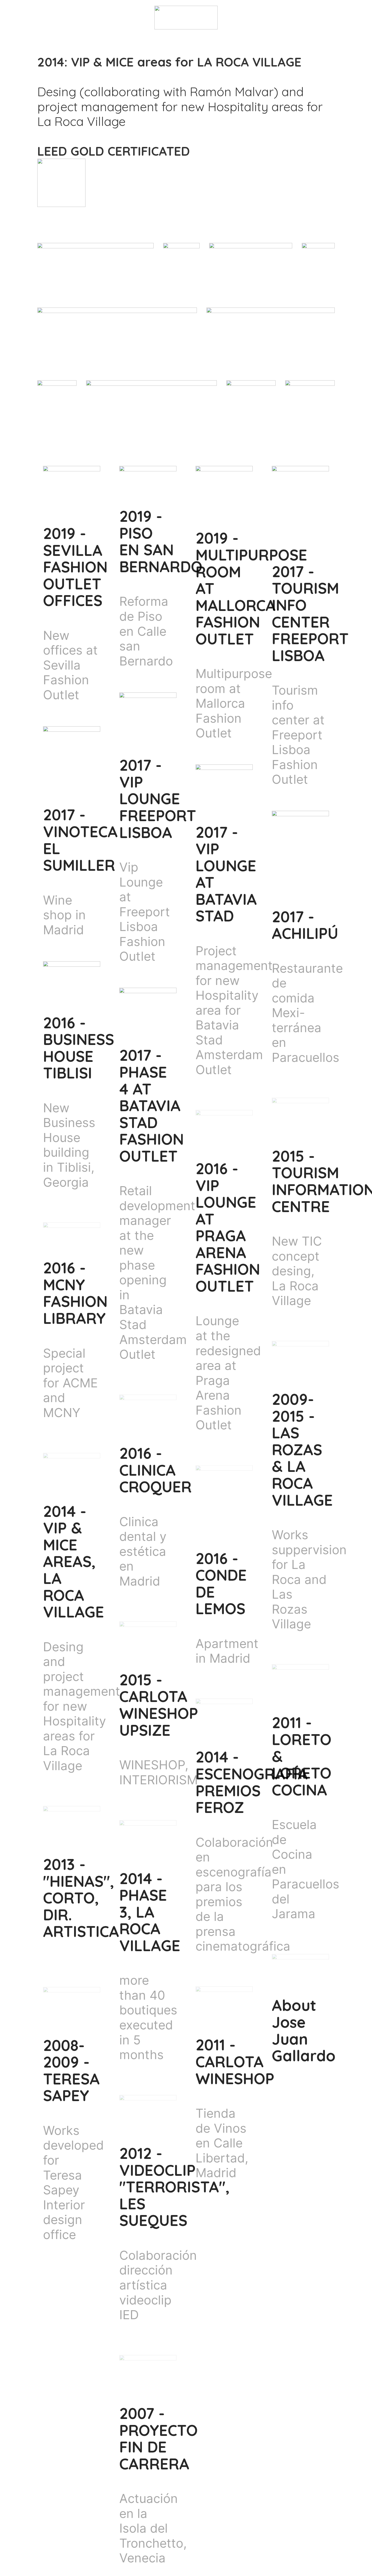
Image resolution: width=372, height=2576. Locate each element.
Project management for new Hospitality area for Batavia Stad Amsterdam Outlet (234, 1010)
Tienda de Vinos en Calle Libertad (221, 2136)
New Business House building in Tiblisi (69, 1138)
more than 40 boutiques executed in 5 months (148, 2017)
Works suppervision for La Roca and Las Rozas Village (309, 1579)
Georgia (66, 1182)
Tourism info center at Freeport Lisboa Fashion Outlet (298, 735)
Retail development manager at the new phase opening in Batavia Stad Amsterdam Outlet (157, 1272)
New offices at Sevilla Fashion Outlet (70, 665)
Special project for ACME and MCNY (70, 1383)
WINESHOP (152, 1765)
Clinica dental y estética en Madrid (143, 1551)
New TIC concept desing (297, 1256)
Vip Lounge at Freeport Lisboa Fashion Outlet (145, 912)
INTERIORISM (158, 1780)
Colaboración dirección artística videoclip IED (158, 2285)
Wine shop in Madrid (64, 915)
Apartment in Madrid (227, 1651)
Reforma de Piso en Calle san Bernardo (146, 631)
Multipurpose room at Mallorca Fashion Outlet (234, 703)
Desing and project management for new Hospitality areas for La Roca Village (82, 1706)
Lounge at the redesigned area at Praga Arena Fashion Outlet (228, 1373)
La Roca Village (295, 1293)
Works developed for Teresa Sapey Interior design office (73, 2182)
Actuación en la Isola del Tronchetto (151, 2521)
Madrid (216, 2173)
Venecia (142, 2558)
